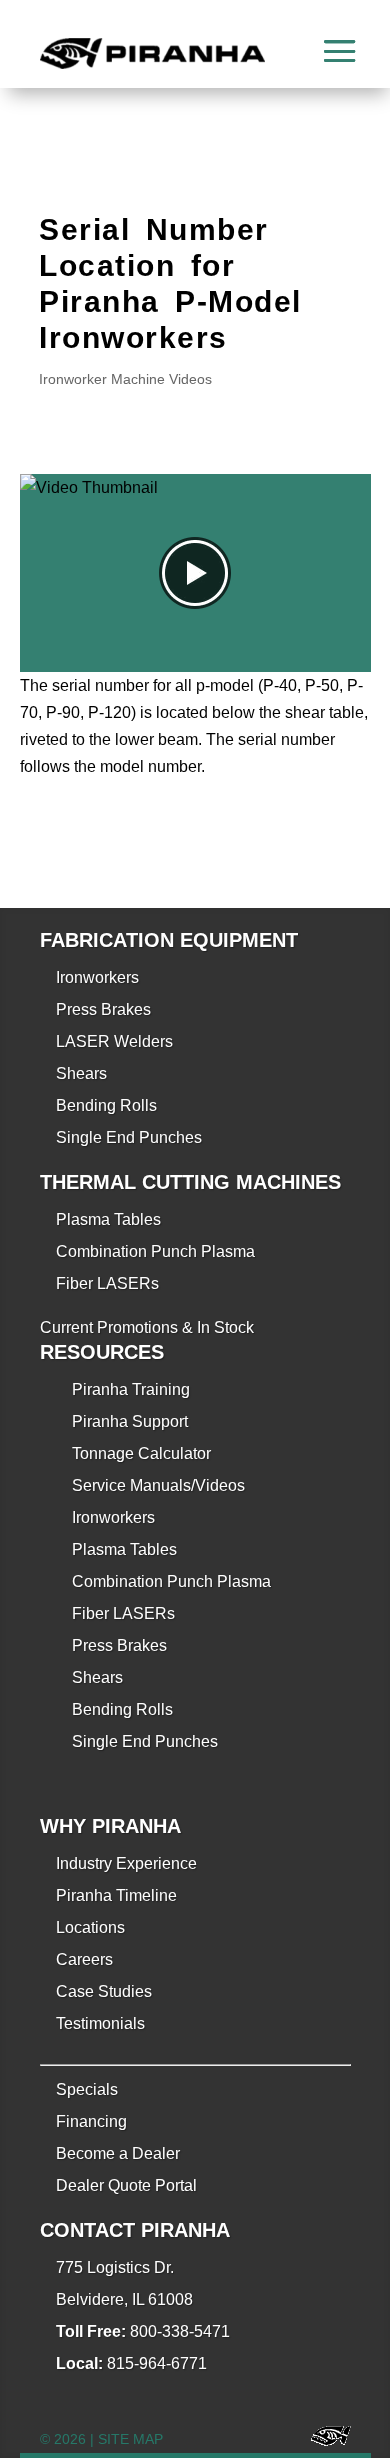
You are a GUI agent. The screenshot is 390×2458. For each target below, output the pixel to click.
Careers (84, 1959)
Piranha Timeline (116, 1895)
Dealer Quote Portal (126, 2185)
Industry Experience (126, 1863)
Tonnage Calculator (141, 1453)
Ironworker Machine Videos (125, 379)
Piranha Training (131, 1389)
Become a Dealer (118, 2153)
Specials (87, 2089)
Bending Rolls (106, 1105)
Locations (90, 1927)
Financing (91, 2121)
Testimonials (100, 2023)
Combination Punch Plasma (155, 1251)
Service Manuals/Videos (158, 1485)
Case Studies (104, 1991)
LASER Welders (114, 1041)
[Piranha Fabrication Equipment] (323, 2439)
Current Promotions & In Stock (147, 1327)
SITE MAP (130, 2439)
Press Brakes (103, 1009)
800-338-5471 (180, 2331)
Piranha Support (130, 1421)
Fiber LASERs (107, 1283)
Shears (81, 1073)
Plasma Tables (108, 1219)
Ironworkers (97, 977)
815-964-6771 (157, 2363)
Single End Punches (129, 1137)
